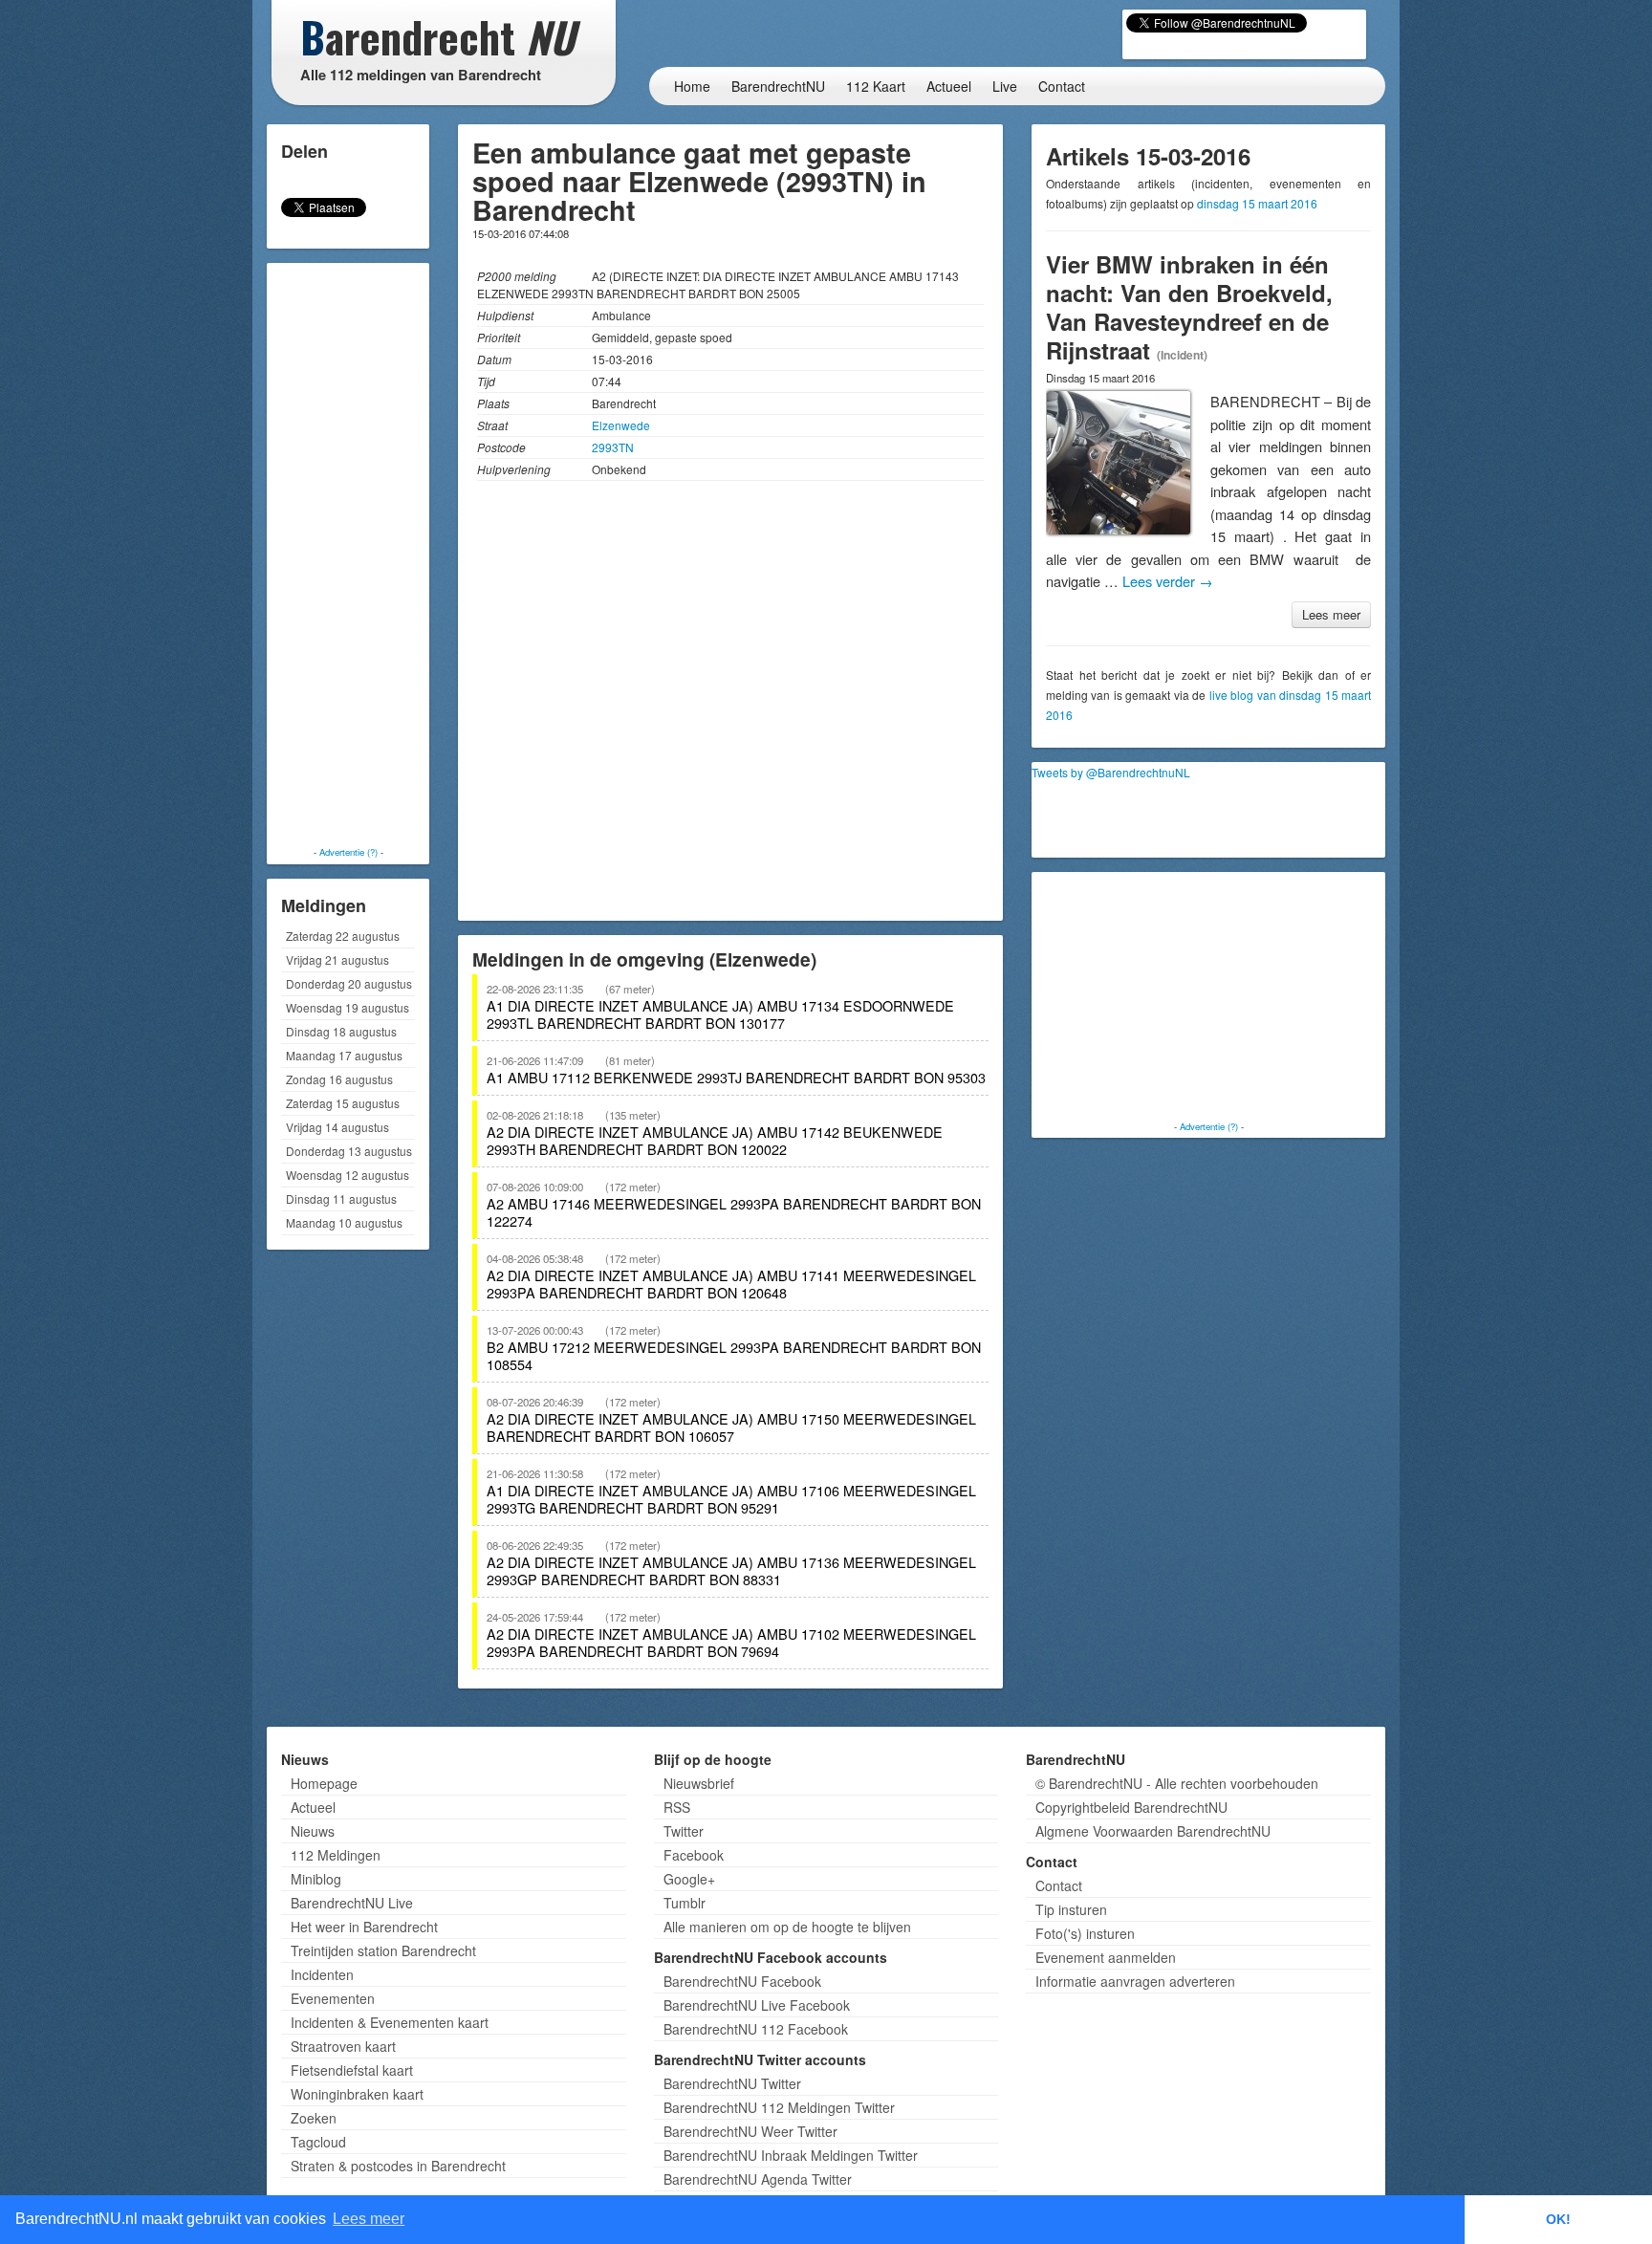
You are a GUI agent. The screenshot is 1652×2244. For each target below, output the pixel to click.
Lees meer (1331, 614)
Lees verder (1168, 581)
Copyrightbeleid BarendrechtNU (1131, 1807)
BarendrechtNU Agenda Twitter (758, 2179)
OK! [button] (1558, 2219)
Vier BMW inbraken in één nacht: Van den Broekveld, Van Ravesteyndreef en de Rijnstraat (1189, 307)
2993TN (613, 447)
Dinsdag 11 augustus (341, 1198)
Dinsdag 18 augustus (341, 1031)
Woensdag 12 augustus (348, 1175)
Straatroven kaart (343, 2046)
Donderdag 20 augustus (349, 983)
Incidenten (322, 1974)
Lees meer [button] (369, 2219)
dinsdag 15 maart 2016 (1257, 203)
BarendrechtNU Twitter (732, 2083)
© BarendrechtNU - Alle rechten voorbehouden (1177, 1783)
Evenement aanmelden (1106, 1957)
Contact (1062, 86)
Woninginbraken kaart (357, 2094)
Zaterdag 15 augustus (343, 1103)
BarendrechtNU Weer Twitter (750, 2131)
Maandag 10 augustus (344, 1222)
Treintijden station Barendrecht (383, 1950)
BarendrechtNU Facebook (742, 1981)
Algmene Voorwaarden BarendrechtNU (1153, 1831)
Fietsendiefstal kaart (352, 2070)
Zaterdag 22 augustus (343, 936)
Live (1005, 86)
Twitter (684, 1831)
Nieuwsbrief (699, 1783)
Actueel (949, 86)
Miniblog (316, 1879)
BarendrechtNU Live (352, 1903)
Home (692, 86)
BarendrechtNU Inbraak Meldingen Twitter (791, 2155)
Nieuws (313, 1831)
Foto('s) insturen (1085, 1933)
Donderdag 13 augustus (349, 1151)
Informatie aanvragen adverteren (1135, 1981)
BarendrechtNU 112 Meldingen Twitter (779, 2107)
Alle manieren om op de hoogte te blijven (787, 1927)
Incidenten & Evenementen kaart (390, 2022)
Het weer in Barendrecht (364, 1927)
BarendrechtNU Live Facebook (757, 2005)
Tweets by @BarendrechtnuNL (1111, 772)
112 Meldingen (336, 1855)
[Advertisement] (348, 555)
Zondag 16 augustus (339, 1079)
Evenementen (333, 1998)
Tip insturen (1071, 1909)
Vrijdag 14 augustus (337, 1127)
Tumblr (685, 1903)
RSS (677, 1807)
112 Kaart (876, 86)
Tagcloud (318, 2142)
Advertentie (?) (348, 852)
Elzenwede (621, 425)
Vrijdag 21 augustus (337, 959)
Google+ (689, 1879)
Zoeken (314, 2118)
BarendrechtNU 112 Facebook (756, 2029)
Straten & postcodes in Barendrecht (398, 2166)
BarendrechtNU (778, 86)
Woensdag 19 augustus (348, 1007)
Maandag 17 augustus (344, 1055)
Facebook (694, 1855)
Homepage (324, 1783)
